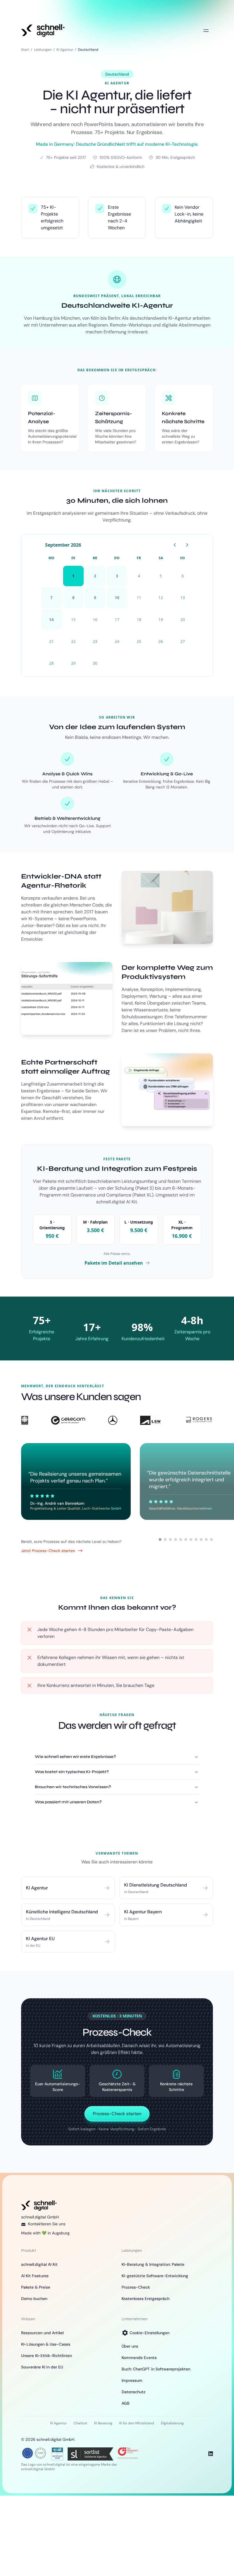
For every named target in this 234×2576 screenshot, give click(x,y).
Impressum (132, 2380)
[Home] (43, 31)
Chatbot (80, 2423)
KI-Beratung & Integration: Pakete (153, 2264)
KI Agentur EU (40, 1939)
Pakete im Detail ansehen (114, 1263)
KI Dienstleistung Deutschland (156, 1885)
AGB (126, 2403)
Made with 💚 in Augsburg (45, 2233)
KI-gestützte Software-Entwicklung (155, 2276)
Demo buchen (34, 2299)
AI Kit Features (35, 2276)
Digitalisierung (172, 2423)
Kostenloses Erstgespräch (146, 2299)
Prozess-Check (136, 2287)
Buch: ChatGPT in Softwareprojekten (156, 2369)
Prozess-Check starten (117, 2114)
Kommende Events (139, 2358)
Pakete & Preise (36, 2287)
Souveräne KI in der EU (42, 2367)
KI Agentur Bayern (143, 1912)
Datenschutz (134, 2392)
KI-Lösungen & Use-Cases (46, 2344)
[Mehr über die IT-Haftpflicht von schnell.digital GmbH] (57, 2453)
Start (25, 50)
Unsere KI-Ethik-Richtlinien (47, 2356)
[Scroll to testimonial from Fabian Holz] (170, 1539)
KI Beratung (103, 2423)
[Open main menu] (206, 31)
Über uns (130, 2346)
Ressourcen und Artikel (42, 2333)
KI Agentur (65, 50)
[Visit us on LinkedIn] (211, 2454)
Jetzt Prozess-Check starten (48, 1551)
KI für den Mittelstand (137, 2423)
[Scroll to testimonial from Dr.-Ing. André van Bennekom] (160, 1539)
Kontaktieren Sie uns (47, 2224)
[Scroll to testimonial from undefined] (165, 1539)
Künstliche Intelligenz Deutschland (62, 1912)
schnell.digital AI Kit (39, 2264)
